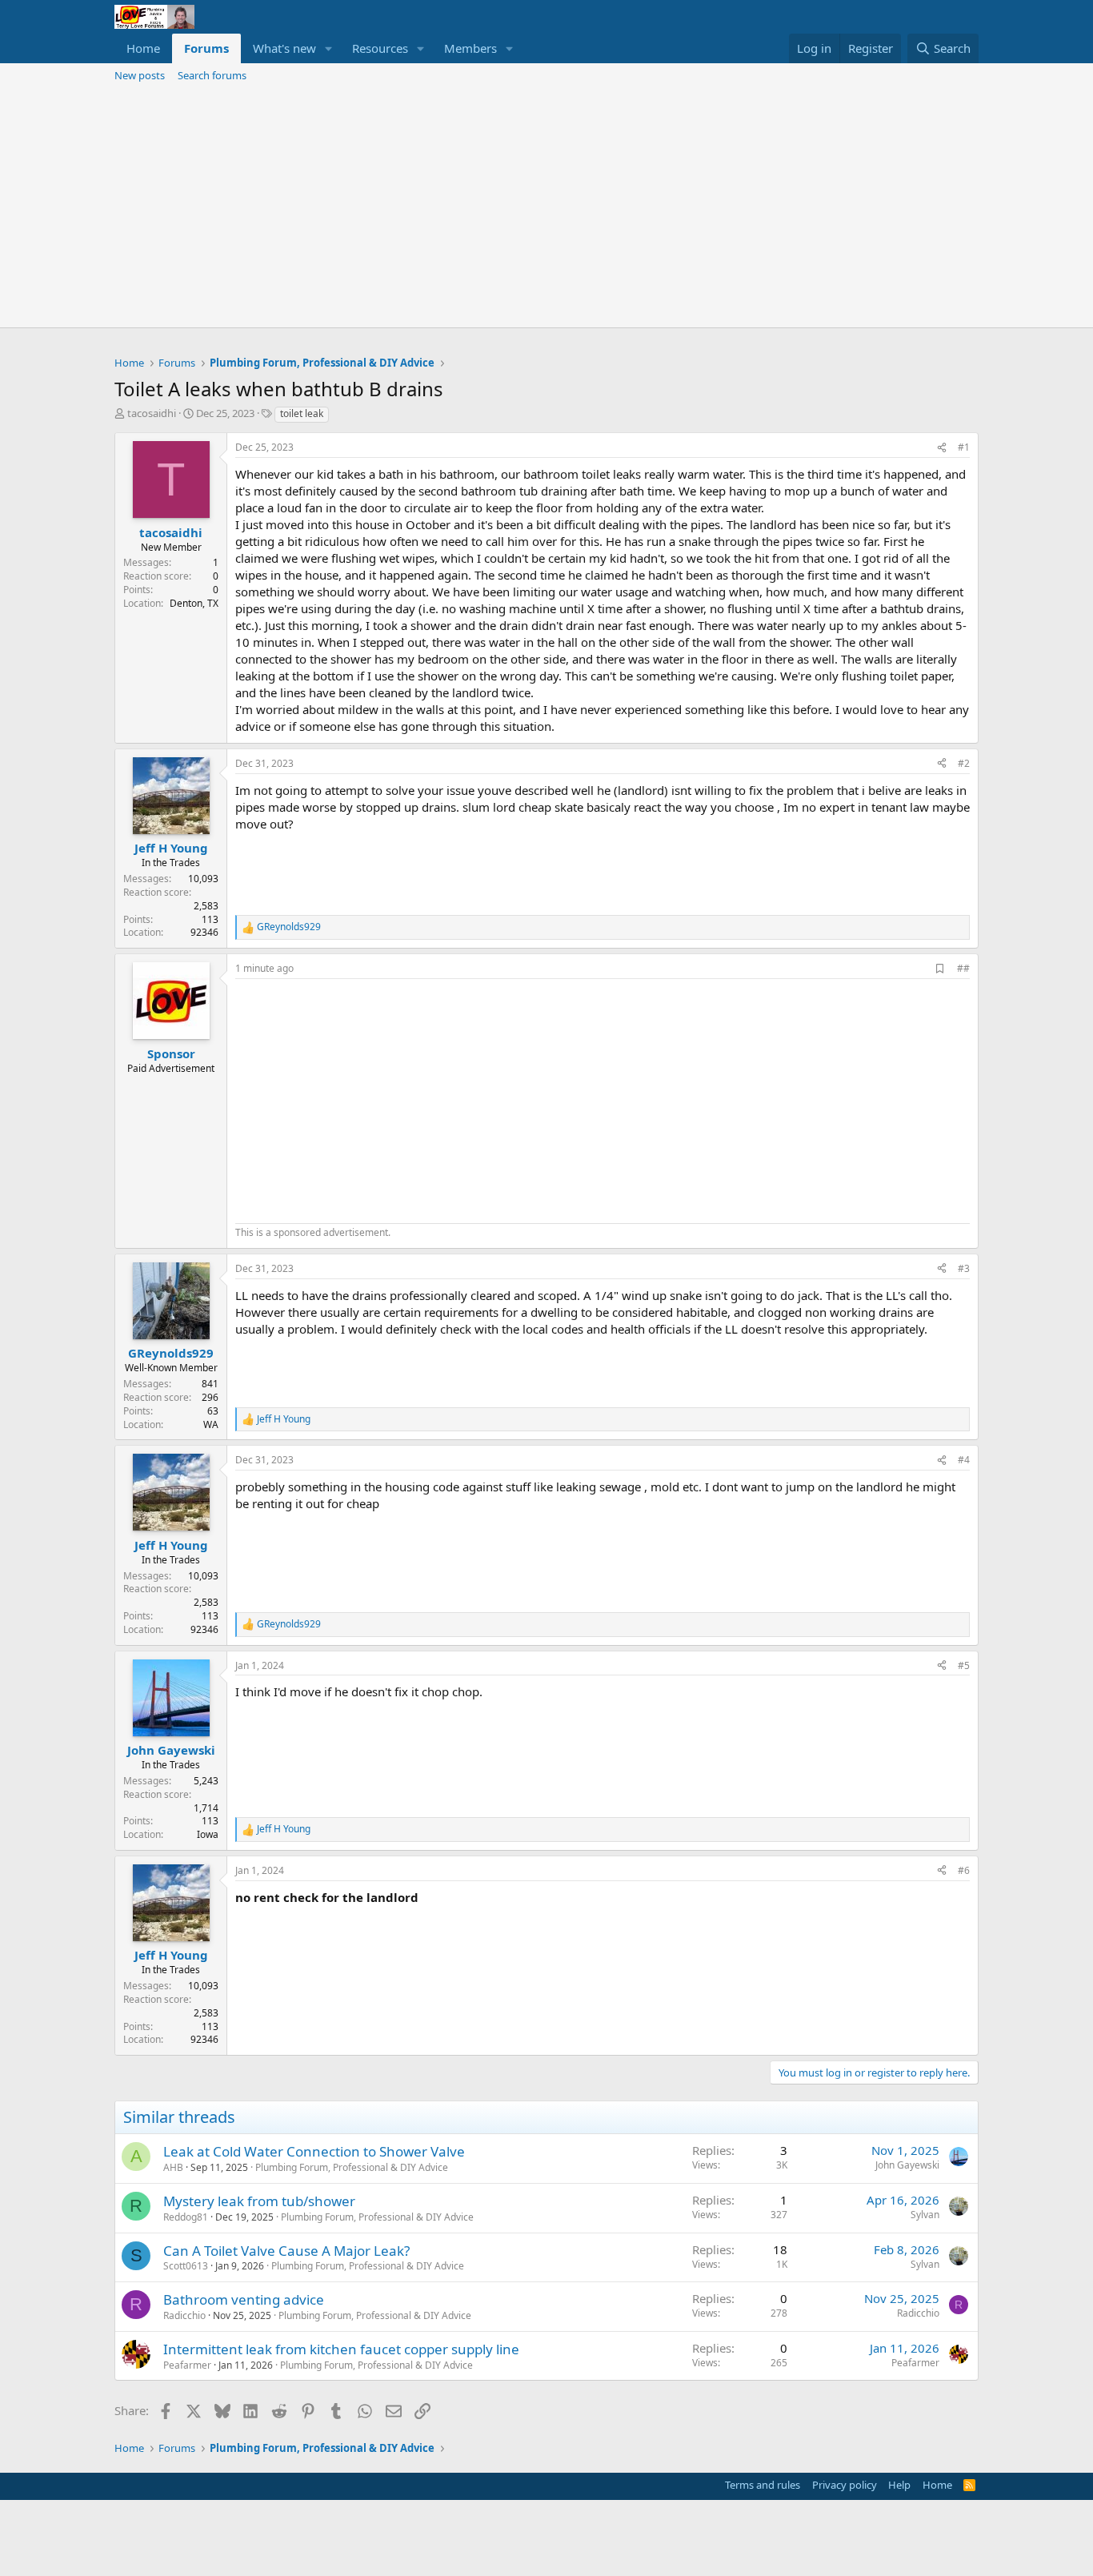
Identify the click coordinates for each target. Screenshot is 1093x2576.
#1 (964, 447)
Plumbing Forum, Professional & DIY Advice (352, 2167)
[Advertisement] (546, 207)
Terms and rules (763, 2485)
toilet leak (302, 413)
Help (899, 2485)
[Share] (942, 448)
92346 (204, 932)
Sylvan (925, 2215)
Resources (380, 48)
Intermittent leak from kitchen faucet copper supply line (341, 2349)
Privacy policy (845, 2485)
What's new (284, 48)
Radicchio (184, 2315)
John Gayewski (907, 2165)
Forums (206, 48)
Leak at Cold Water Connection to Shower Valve (314, 2151)
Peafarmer (187, 2365)
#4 (964, 1460)
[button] (329, 48)
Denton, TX (194, 603)
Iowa (208, 1834)
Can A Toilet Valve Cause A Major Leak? (286, 2251)
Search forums (212, 75)
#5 (964, 1665)
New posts (140, 75)
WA (211, 1424)
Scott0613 (186, 2266)
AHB (173, 2167)
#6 (964, 1870)
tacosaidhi (152, 413)
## (963, 968)
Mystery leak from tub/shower (259, 2201)
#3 (964, 1268)
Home (143, 48)
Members (470, 48)
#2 (964, 763)
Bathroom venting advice (244, 2299)
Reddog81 (186, 2217)
